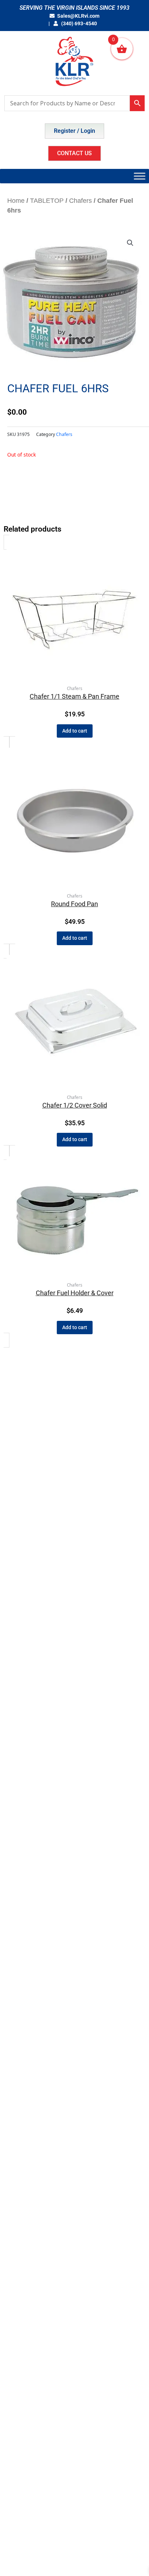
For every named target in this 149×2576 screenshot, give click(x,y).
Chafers (80, 201)
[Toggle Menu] (140, 176)
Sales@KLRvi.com (78, 16)
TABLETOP (47, 201)
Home (16, 201)
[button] (130, 243)
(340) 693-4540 (78, 23)
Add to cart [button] (75, 731)
